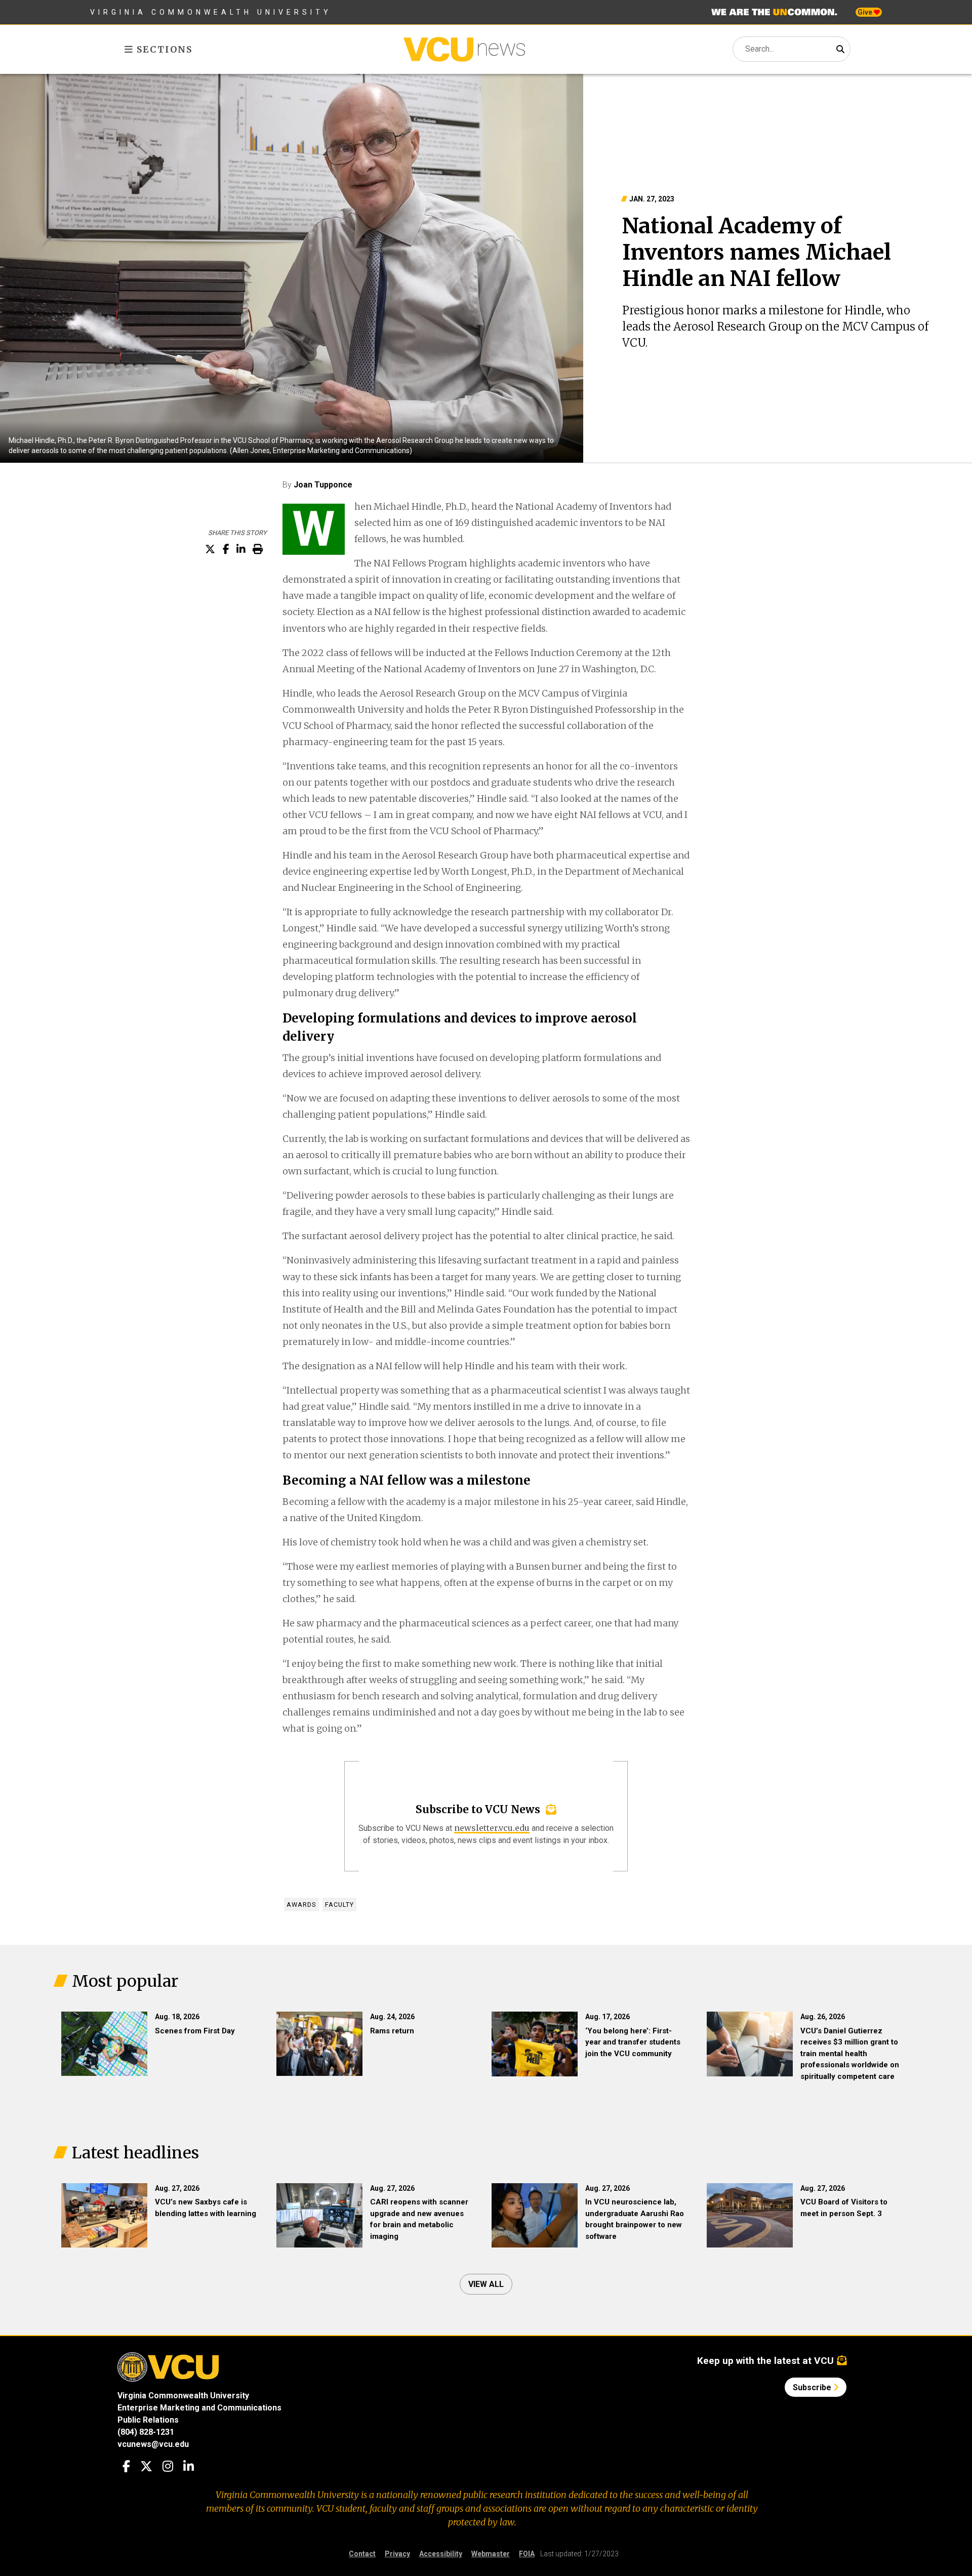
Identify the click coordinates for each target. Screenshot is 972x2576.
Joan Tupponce (323, 485)
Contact (362, 2554)
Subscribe (813, 2387)
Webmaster (491, 2554)
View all (486, 2284)
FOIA (527, 2554)
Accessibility (441, 2554)
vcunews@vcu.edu (153, 2444)
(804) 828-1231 (146, 2432)
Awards (301, 1905)
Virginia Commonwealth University (211, 12)
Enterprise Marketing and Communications (199, 2408)
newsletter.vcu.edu (492, 1828)
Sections (163, 49)
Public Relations (148, 2420)
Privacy (397, 2554)
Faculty (339, 1905)
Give (866, 12)
